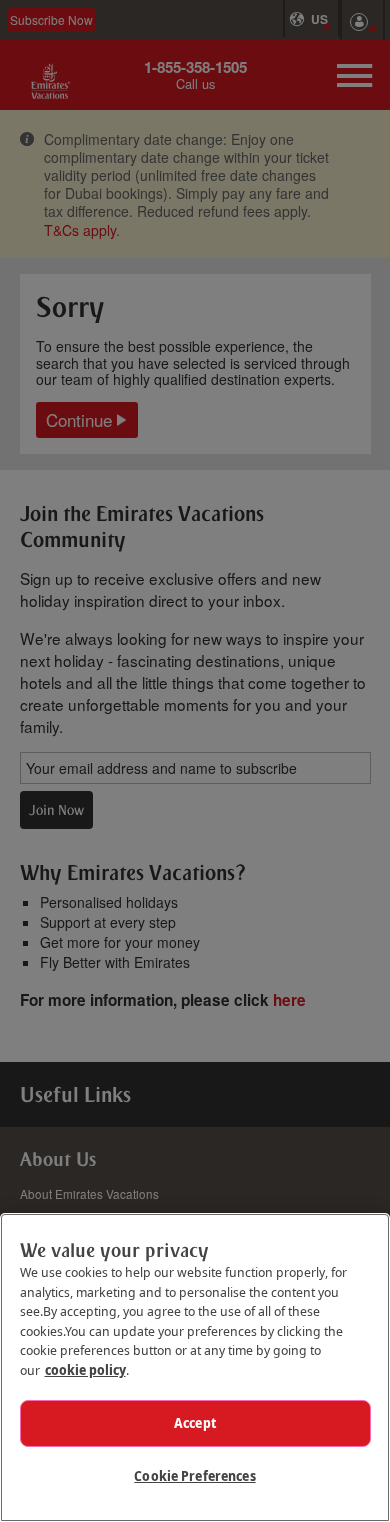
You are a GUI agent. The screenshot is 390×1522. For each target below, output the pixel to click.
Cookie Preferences (194, 1476)
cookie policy (85, 1370)
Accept (195, 1423)
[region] (195, 1367)
